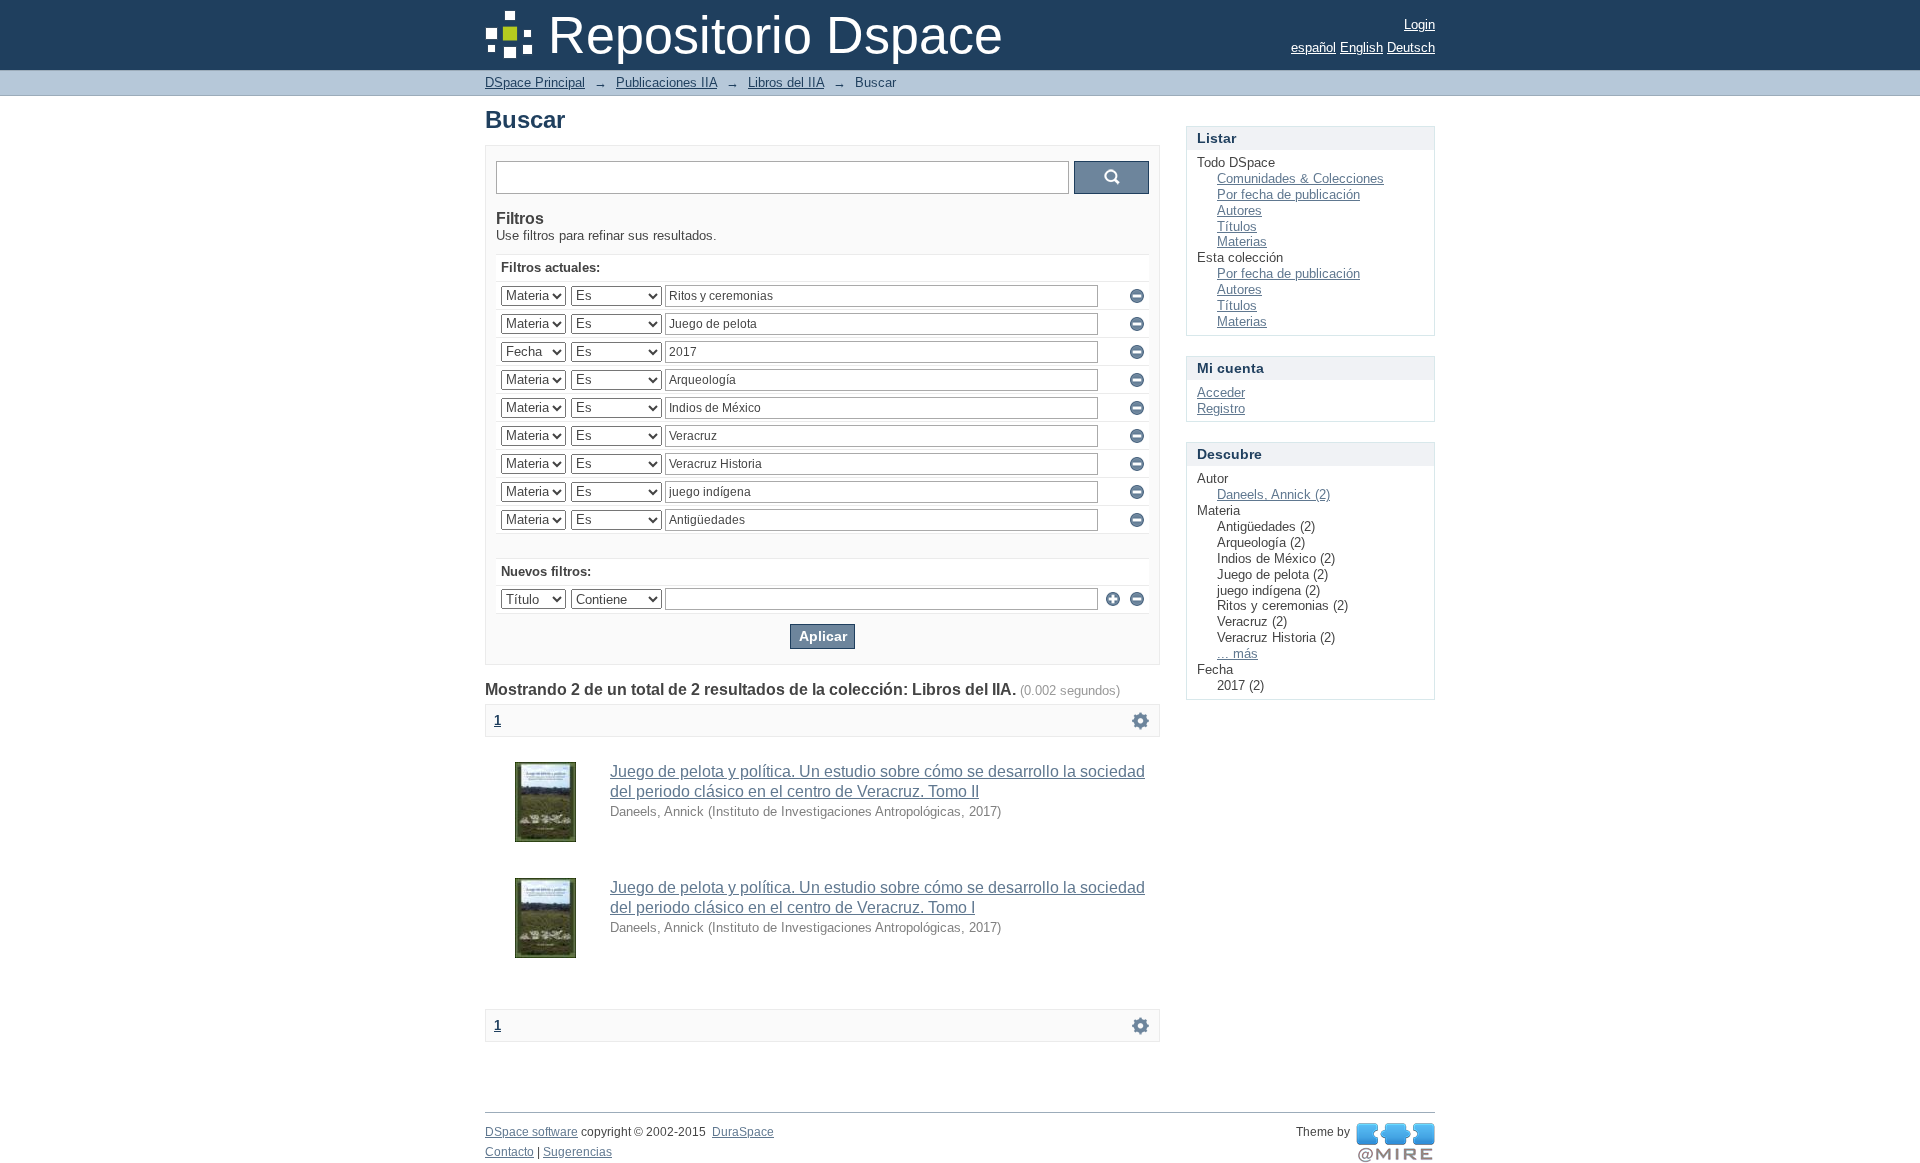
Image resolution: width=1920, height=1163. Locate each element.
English (1361, 47)
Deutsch (1411, 47)
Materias (1242, 241)
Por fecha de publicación (1288, 194)
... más (1237, 653)
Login (1419, 24)
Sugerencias (577, 1152)
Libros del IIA (786, 82)
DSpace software (531, 1132)
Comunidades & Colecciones (1300, 178)
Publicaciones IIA (666, 82)
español (1313, 47)
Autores (1239, 210)
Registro (1221, 408)
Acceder (1221, 392)
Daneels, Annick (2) (1273, 494)
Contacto (509, 1152)
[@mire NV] (1395, 1143)
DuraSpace (743, 1132)
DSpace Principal (535, 82)
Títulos (1237, 226)
